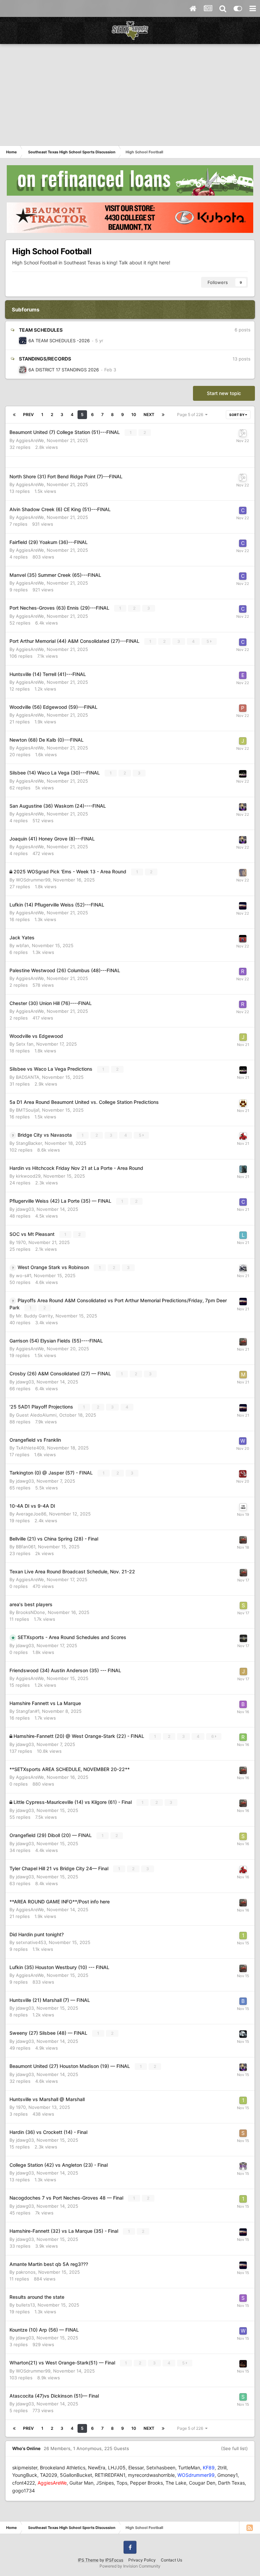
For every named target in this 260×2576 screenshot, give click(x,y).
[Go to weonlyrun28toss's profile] (243, 1441)
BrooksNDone (30, 1612)
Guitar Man (81, 2483)
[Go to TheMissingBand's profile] (243, 1136)
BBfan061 (26, 1547)
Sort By (237, 415)
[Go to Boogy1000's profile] (243, 774)
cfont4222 (24, 2483)
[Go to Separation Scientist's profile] (243, 2133)
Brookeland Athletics (63, 2468)
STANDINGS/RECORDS (45, 359)
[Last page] (163, 415)
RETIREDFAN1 (110, 2475)
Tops (122, 2483)
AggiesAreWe (30, 440)
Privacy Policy (142, 2560)
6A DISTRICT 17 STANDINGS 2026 (64, 370)
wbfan (23, 945)
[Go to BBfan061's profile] (243, 1704)
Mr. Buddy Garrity (34, 1316)
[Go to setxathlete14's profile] (243, 1606)
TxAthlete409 (30, 1448)
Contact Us (171, 2560)
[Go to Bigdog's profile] (23, 370)
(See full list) (234, 2448)
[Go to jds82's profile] (243, 741)
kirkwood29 (28, 1176)
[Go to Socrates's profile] (243, 2397)
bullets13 (25, 2305)
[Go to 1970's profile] (243, 1936)
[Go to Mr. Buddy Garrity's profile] (243, 906)
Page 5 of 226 (191, 414)
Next (149, 414)
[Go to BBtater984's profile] (243, 1507)
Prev (28, 414)
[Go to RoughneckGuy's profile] (243, 1737)
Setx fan (25, 1044)
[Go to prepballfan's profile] (243, 807)
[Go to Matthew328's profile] (243, 1375)
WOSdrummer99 (33, 880)
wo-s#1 (24, 1275)
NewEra (97, 2468)
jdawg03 (25, 1209)
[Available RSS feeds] (250, 2528)
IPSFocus (114, 2560)
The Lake (176, 2483)
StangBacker (29, 1143)
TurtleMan (189, 2468)
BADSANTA (28, 1077)
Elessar (136, 2468)
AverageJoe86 (31, 1514)
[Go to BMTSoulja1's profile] (243, 2364)
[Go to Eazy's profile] (243, 675)
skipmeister (25, 2468)
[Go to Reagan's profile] (243, 972)
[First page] (14, 415)
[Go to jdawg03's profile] (243, 1638)
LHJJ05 (117, 2468)
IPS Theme (88, 2560)
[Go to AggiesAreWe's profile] (243, 1342)
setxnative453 (31, 1942)
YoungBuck (25, 2475)
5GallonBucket (76, 2475)
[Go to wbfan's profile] (243, 939)
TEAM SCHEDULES (41, 330)
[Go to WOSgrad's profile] (23, 341)
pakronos (26, 2272)
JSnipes (105, 2483)
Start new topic (224, 393)
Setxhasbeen (161, 2468)
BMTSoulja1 (28, 1110)
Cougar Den (202, 2483)
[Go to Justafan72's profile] (243, 1672)
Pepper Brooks (146, 2483)
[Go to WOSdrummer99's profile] (243, 873)
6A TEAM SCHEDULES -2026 (59, 341)
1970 (21, 1242)
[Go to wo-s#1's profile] (243, 1268)
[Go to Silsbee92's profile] (243, 2034)
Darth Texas (231, 2483)
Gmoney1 (227, 2475)
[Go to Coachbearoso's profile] (243, 510)
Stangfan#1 (28, 1711)
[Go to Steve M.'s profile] (243, 2298)
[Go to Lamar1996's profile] (243, 1235)
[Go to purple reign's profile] (243, 2166)
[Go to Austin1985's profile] (243, 433)
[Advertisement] (130, 95)
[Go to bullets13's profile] (243, 2001)
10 (134, 414)
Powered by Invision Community (130, 2566)
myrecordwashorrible (151, 2475)
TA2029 (49, 2475)
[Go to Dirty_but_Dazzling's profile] (243, 1474)
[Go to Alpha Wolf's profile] (243, 1103)
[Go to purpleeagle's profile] (243, 708)
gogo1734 (24, 2491)
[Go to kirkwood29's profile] (243, 1169)
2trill (222, 2468)
